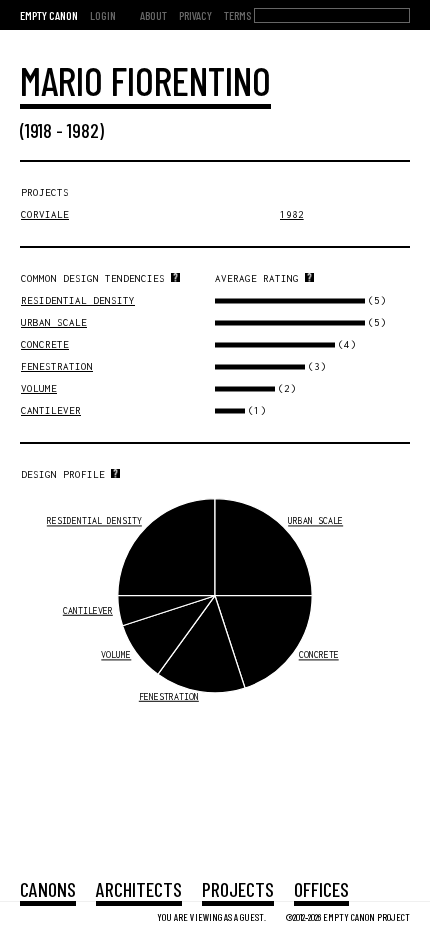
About (153, 15)
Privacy (195, 15)
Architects (139, 889)
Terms (237, 15)
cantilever (51, 410)
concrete (45, 344)
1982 (83, 130)
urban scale (54, 322)
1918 (38, 130)
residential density (78, 300)
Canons (48, 889)
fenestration (57, 366)
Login (103, 15)
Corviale (45, 214)
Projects (238, 889)
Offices (321, 889)
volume (39, 388)
